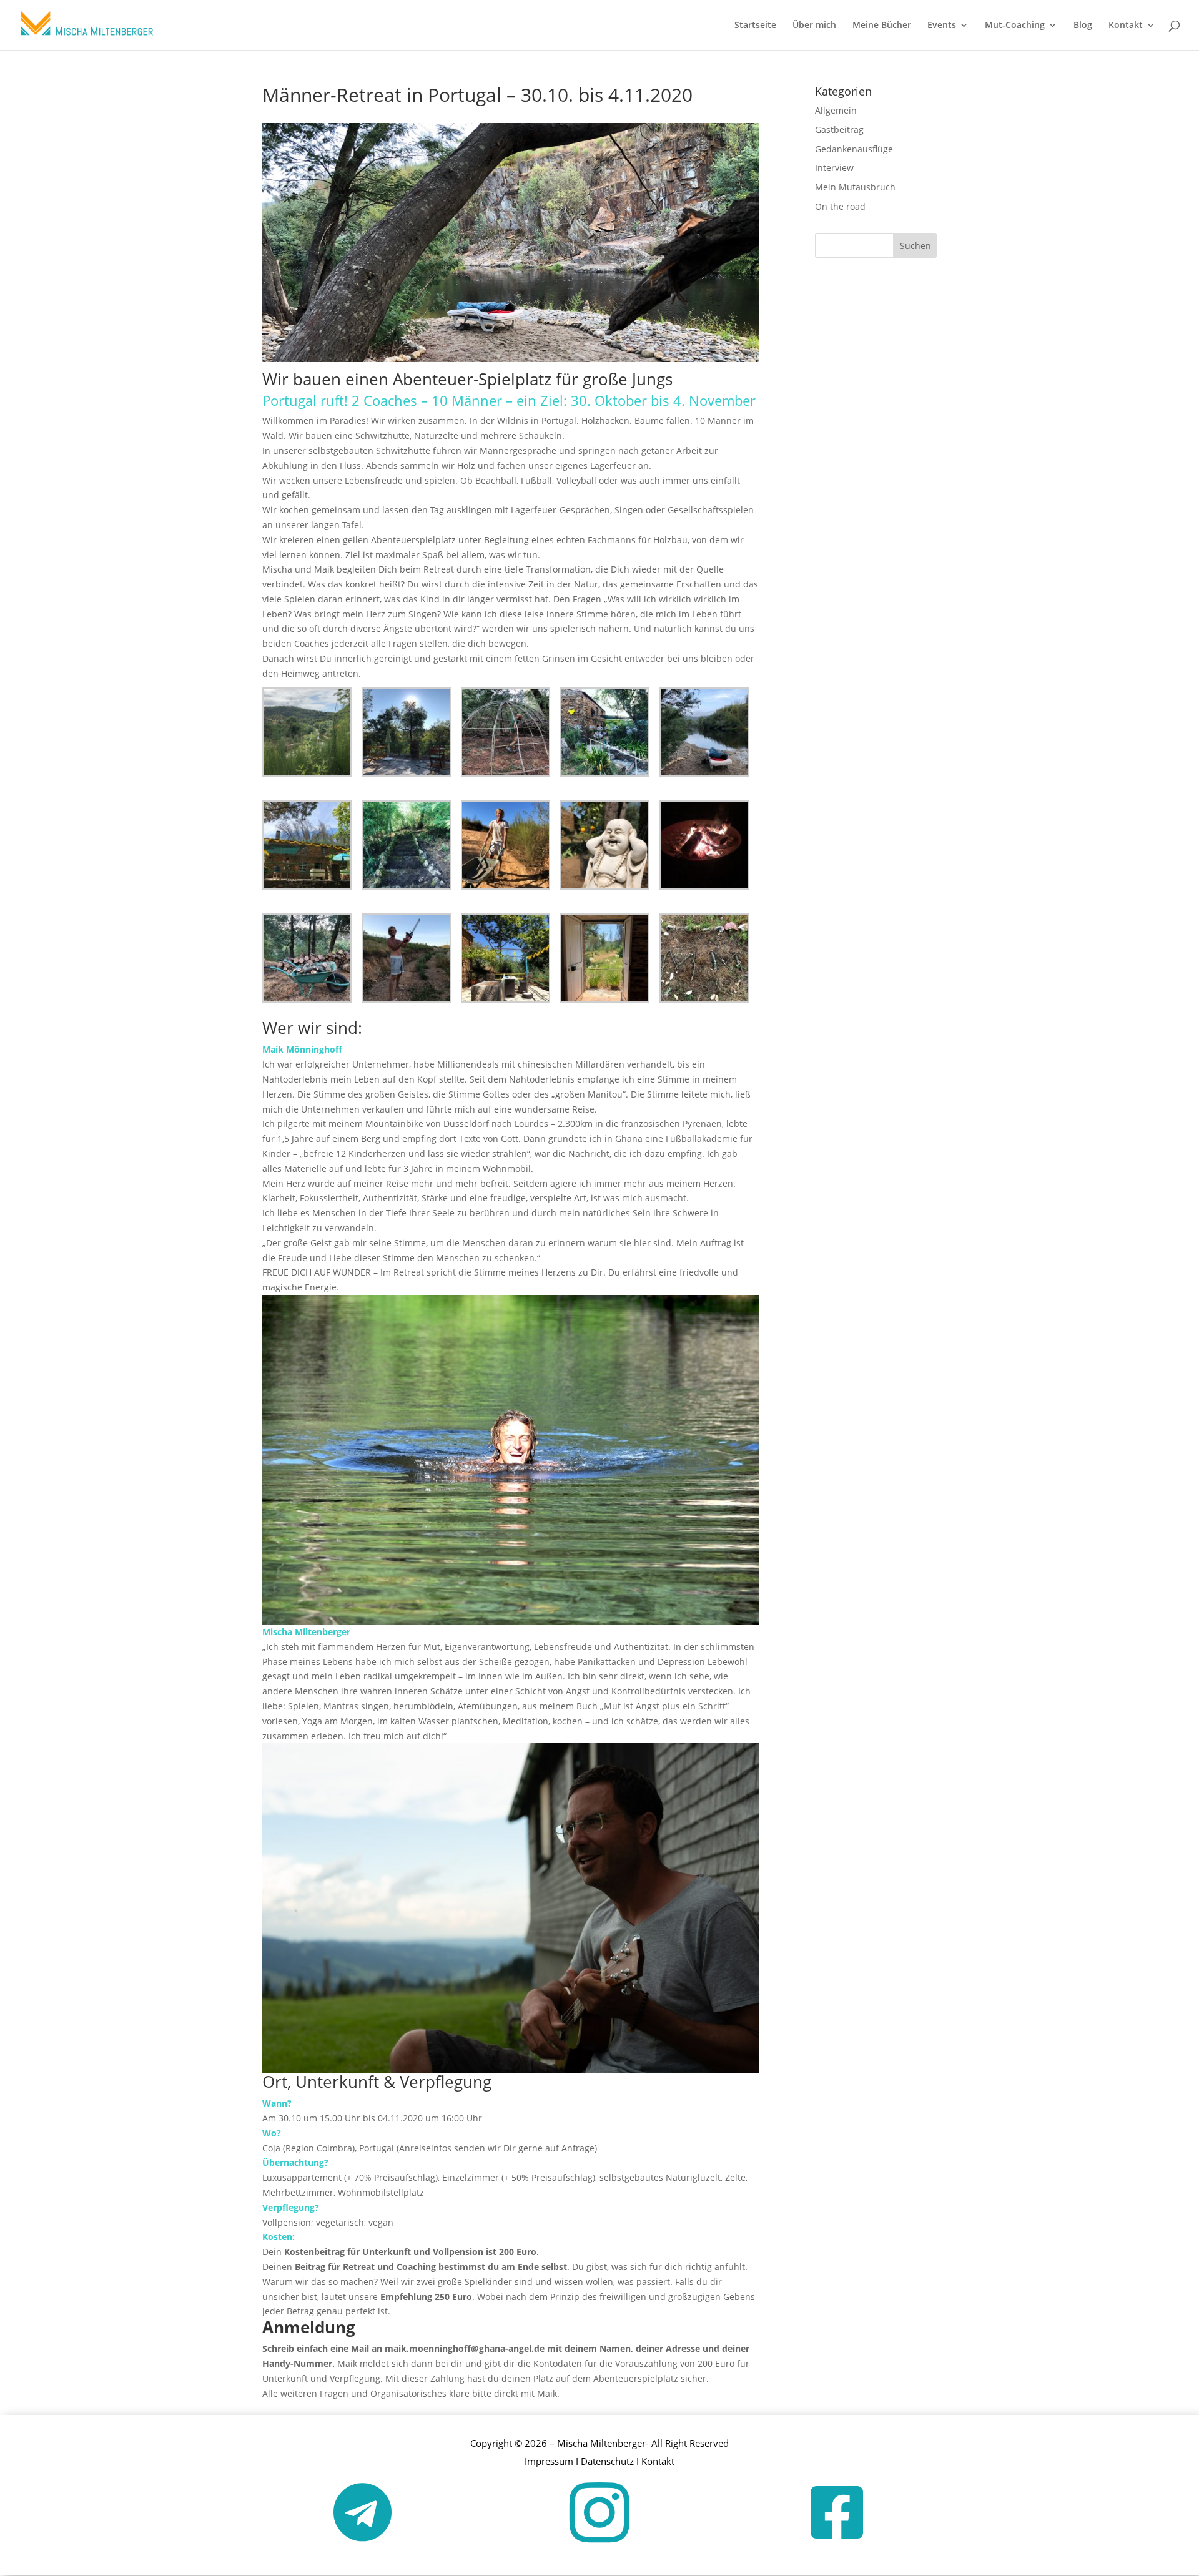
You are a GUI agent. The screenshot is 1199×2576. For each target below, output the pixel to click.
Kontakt (1126, 26)
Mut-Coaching (1015, 26)
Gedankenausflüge (854, 149)
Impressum (549, 2461)
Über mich (814, 26)
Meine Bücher (882, 26)
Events (942, 26)
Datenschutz (607, 2461)
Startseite (755, 26)
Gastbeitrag (839, 130)
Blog (1083, 26)
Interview (834, 168)
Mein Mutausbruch (855, 187)
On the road (840, 206)
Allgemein (836, 110)
